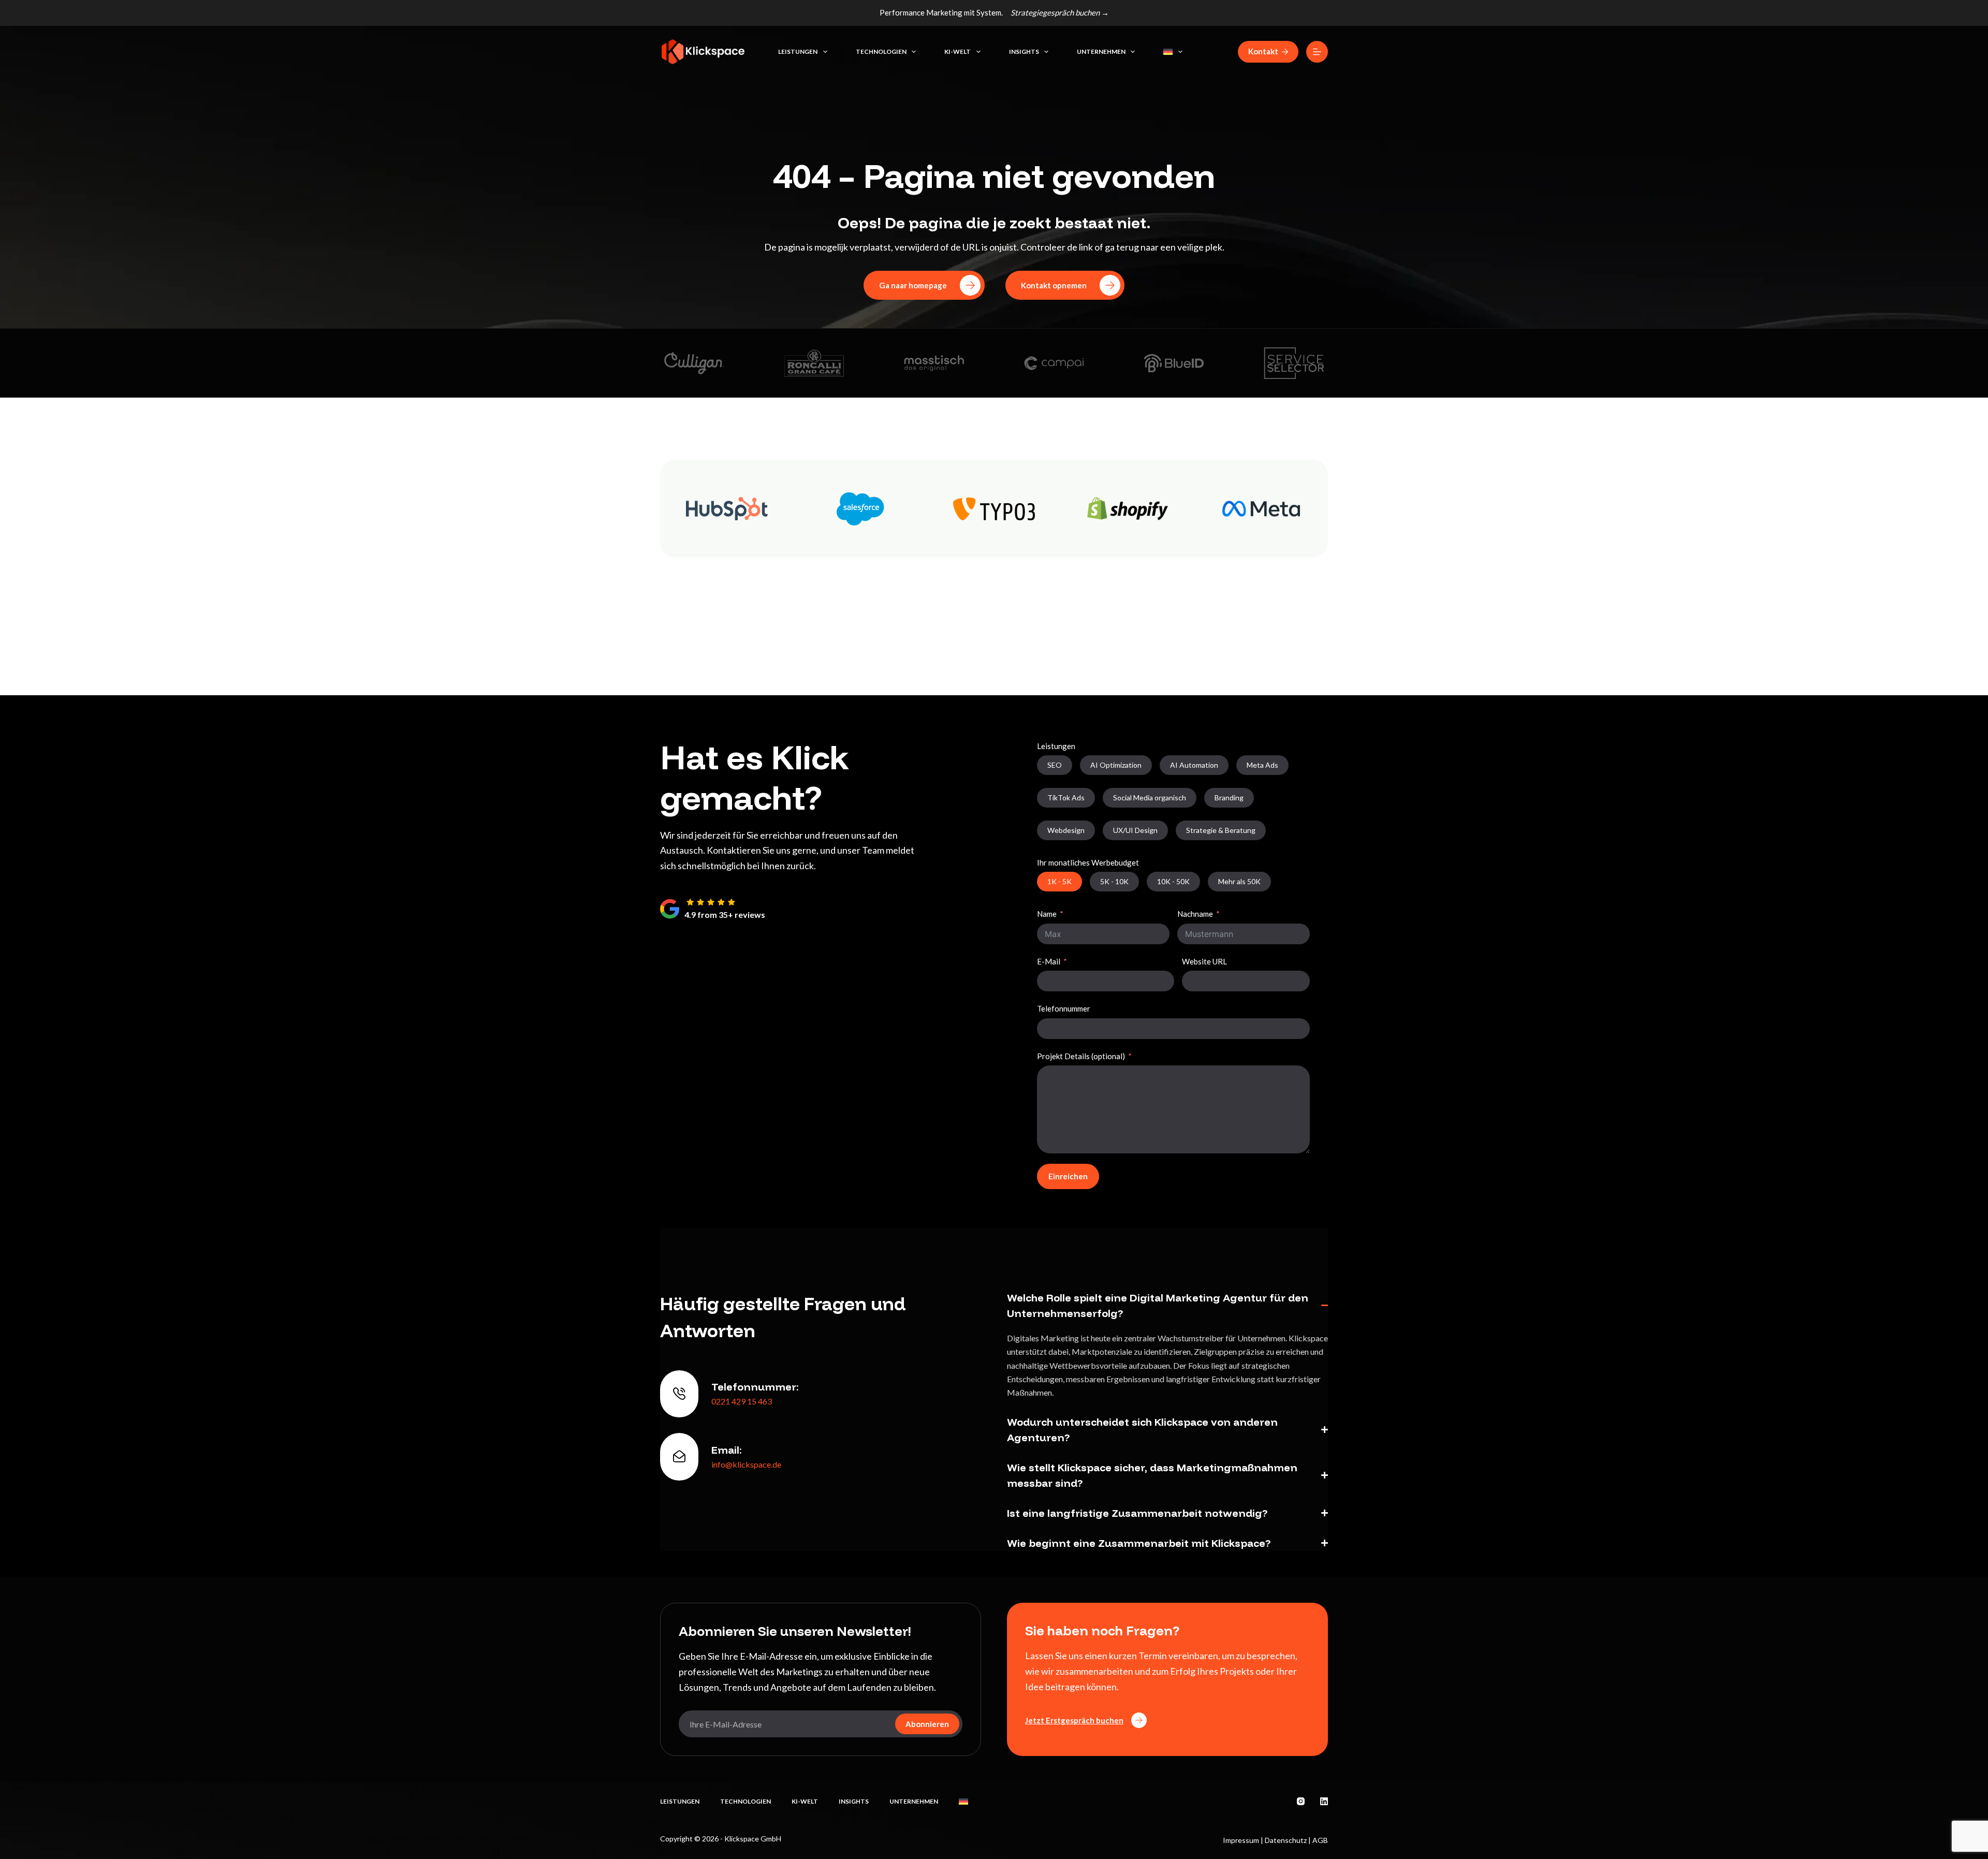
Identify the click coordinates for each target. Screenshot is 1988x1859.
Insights (1024, 52)
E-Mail (1049, 961)
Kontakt (1263, 51)
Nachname (1195, 914)
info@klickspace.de (746, 1464)
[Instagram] (1301, 1801)
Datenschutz (1286, 1840)
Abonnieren (927, 1724)
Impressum (1241, 1840)
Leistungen (798, 52)
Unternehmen (1101, 52)
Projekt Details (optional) (1081, 1056)
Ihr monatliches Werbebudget (1088, 862)
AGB (1320, 1840)
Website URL (1204, 961)
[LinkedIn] (1324, 1801)
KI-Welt (958, 52)
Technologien (881, 52)
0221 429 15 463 (742, 1401)
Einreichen (1068, 1176)
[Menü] (1317, 52)
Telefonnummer (1064, 1008)
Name (1047, 914)
